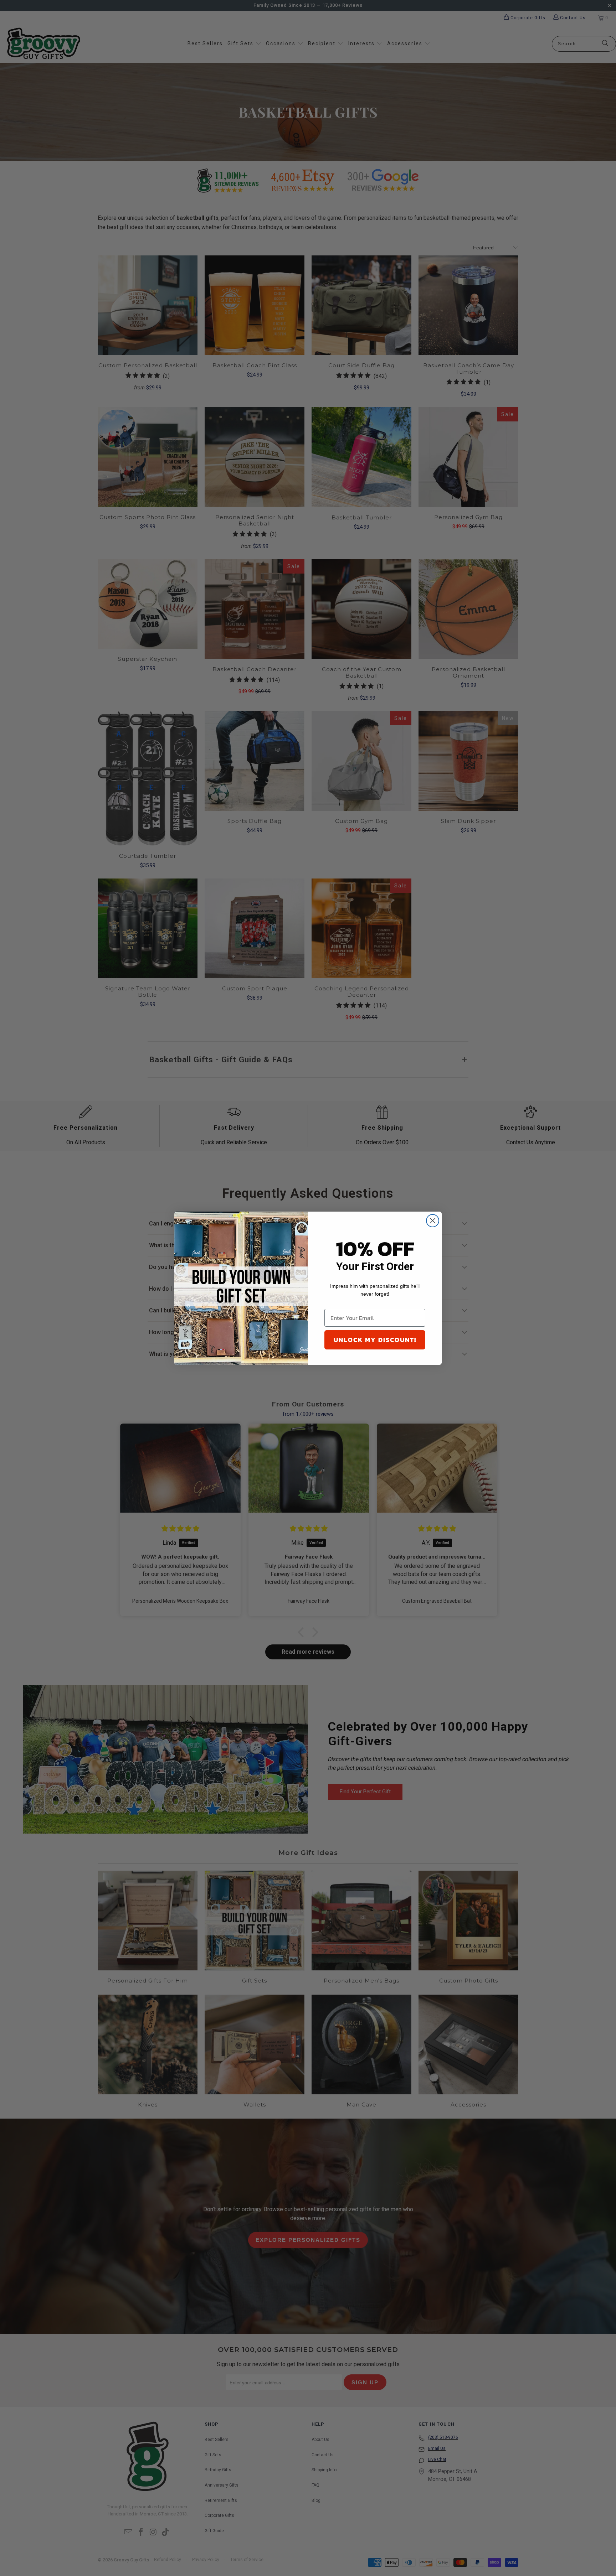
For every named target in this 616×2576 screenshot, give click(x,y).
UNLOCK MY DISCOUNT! (375, 1340)
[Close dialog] (433, 1221)
